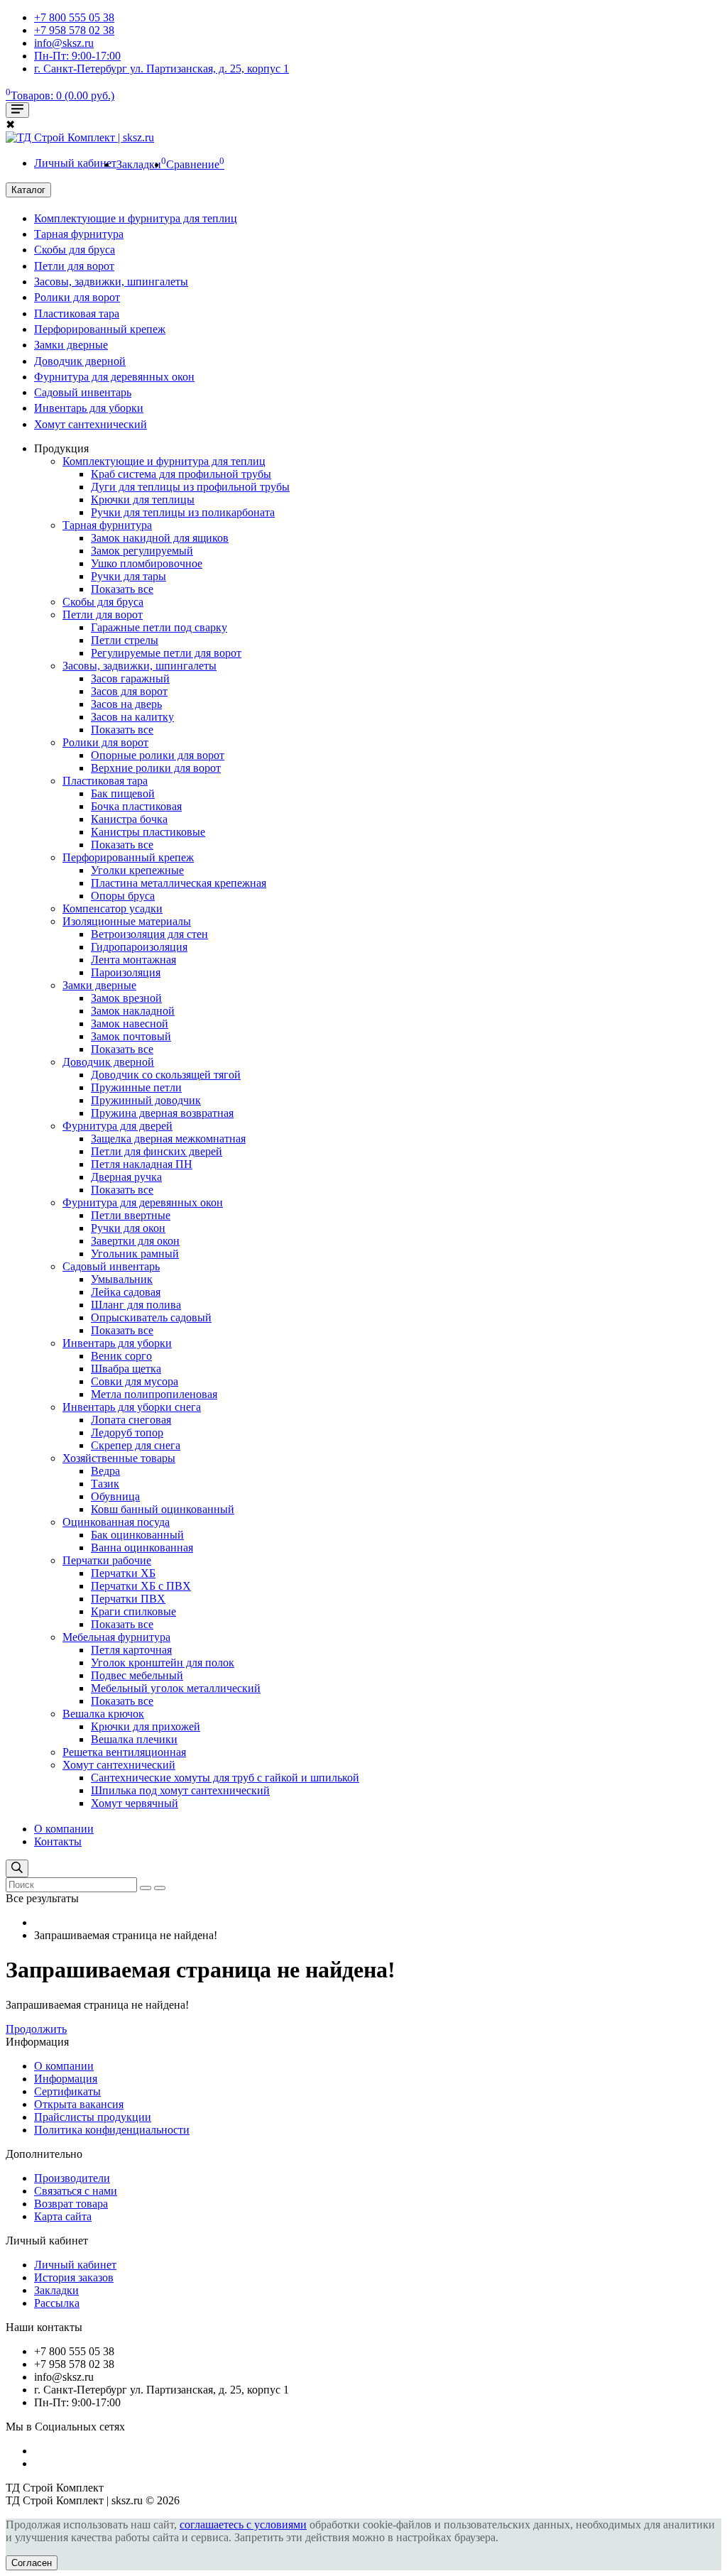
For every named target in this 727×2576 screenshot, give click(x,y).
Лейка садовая (126, 1292)
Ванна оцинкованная (142, 1548)
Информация (66, 2079)
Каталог (28, 190)
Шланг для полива (136, 1305)
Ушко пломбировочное (147, 563)
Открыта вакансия (79, 2104)
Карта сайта (63, 2216)
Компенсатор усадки (113, 908)
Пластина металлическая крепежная (179, 883)
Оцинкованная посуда (116, 1522)
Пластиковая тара (77, 313)
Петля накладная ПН (142, 1164)
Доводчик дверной (80, 361)
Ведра (105, 1471)
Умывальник (122, 1279)
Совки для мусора (135, 1381)
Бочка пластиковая (136, 806)
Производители (72, 2178)
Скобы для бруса (75, 250)
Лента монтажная (133, 960)
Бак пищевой (123, 793)
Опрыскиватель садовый (151, 1317)
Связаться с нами (76, 2191)
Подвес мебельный (137, 1675)
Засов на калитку (132, 717)
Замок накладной (133, 1011)
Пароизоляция (126, 972)
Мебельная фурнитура (116, 1637)
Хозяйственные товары (119, 1458)
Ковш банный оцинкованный (163, 1509)
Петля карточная (131, 1650)
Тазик (105, 1484)
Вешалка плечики (134, 1739)
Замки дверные (71, 345)
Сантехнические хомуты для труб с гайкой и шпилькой (225, 1778)
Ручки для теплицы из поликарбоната (183, 512)
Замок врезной (126, 998)
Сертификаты (67, 2091)
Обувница (115, 1496)
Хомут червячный (135, 1803)
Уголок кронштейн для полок (163, 1663)
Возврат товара (71, 2204)
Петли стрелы (125, 640)
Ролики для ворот (77, 297)
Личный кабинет (75, 2265)
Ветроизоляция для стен (149, 934)
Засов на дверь (126, 704)
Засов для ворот (129, 691)
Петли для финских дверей (157, 1151)
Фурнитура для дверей (117, 1126)
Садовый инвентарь (83, 392)
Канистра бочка (129, 819)
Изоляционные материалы (127, 921)
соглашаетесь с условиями (243, 2525)
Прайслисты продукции (93, 2117)
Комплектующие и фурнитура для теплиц (136, 218)
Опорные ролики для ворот (158, 755)
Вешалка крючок (103, 1714)
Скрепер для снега (136, 1445)
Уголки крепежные (137, 870)
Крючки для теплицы (143, 500)
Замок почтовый (131, 1036)
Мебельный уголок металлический (176, 1688)
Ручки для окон (128, 1228)
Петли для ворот (74, 266)
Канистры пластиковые (148, 832)
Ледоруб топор (127, 1432)
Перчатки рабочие (107, 1560)
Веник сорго (121, 1356)
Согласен (32, 2563)
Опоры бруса (123, 896)
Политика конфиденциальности (112, 2130)
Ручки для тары (129, 576)
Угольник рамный (135, 1254)
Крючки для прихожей (146, 1726)
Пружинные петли (136, 1087)
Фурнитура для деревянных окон (114, 377)
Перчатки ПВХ (128, 1599)
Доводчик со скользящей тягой (166, 1075)
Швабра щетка (126, 1369)
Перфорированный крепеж (100, 329)
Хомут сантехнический (91, 424)
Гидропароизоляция (139, 947)
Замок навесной (130, 1024)
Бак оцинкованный (137, 1535)
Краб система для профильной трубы (181, 474)
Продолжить (36, 2029)
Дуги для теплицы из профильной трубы (190, 487)
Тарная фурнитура (79, 234)
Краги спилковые (133, 1611)
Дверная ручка (126, 1177)
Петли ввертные (131, 1215)
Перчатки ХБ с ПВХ (141, 1586)
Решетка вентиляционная (124, 1752)
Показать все (122, 589)
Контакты (58, 1841)
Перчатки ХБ (123, 1573)
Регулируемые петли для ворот (166, 653)
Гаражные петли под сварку (159, 627)
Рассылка (57, 2303)
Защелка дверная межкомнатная (168, 1139)
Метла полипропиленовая (154, 1394)
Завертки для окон (135, 1241)
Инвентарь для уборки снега (132, 1407)
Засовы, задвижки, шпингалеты (111, 282)
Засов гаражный (130, 678)
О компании (64, 1829)
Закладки (56, 2290)
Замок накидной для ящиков (160, 538)
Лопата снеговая (131, 1420)
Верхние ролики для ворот (156, 768)
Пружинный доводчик (146, 1100)
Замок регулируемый (142, 551)
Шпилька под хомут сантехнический (180, 1790)
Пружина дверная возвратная (162, 1113)
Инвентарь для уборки (89, 408)
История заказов (74, 2277)
